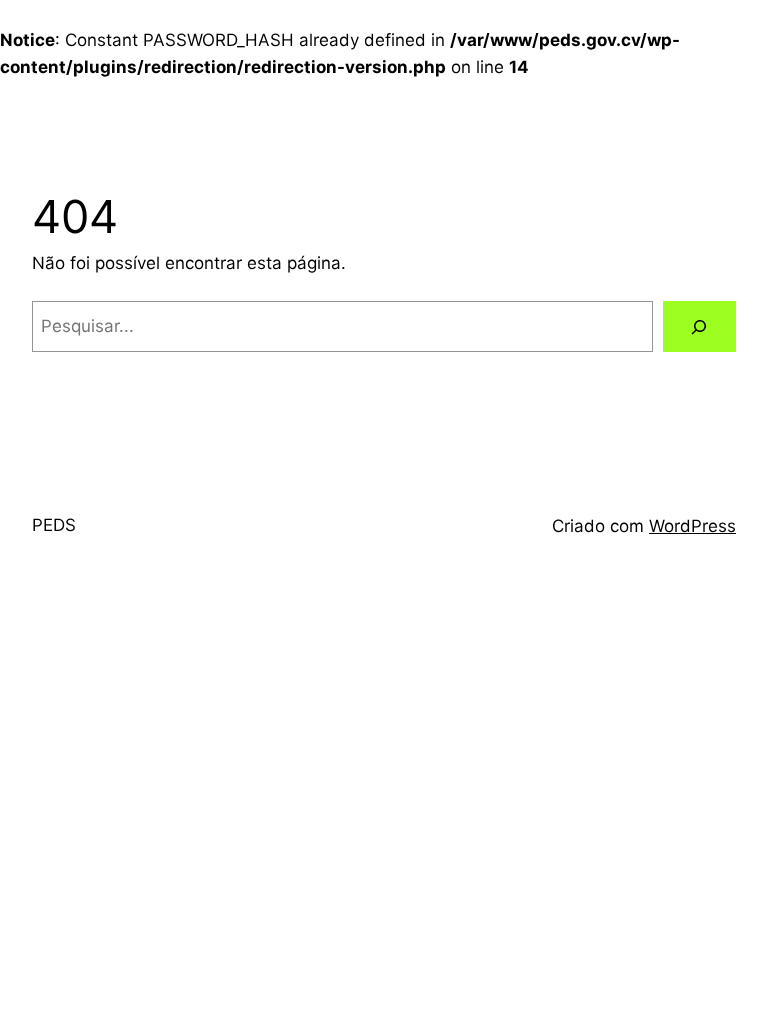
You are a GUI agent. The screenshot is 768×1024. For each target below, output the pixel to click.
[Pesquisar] (699, 326)
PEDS (54, 525)
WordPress (692, 526)
